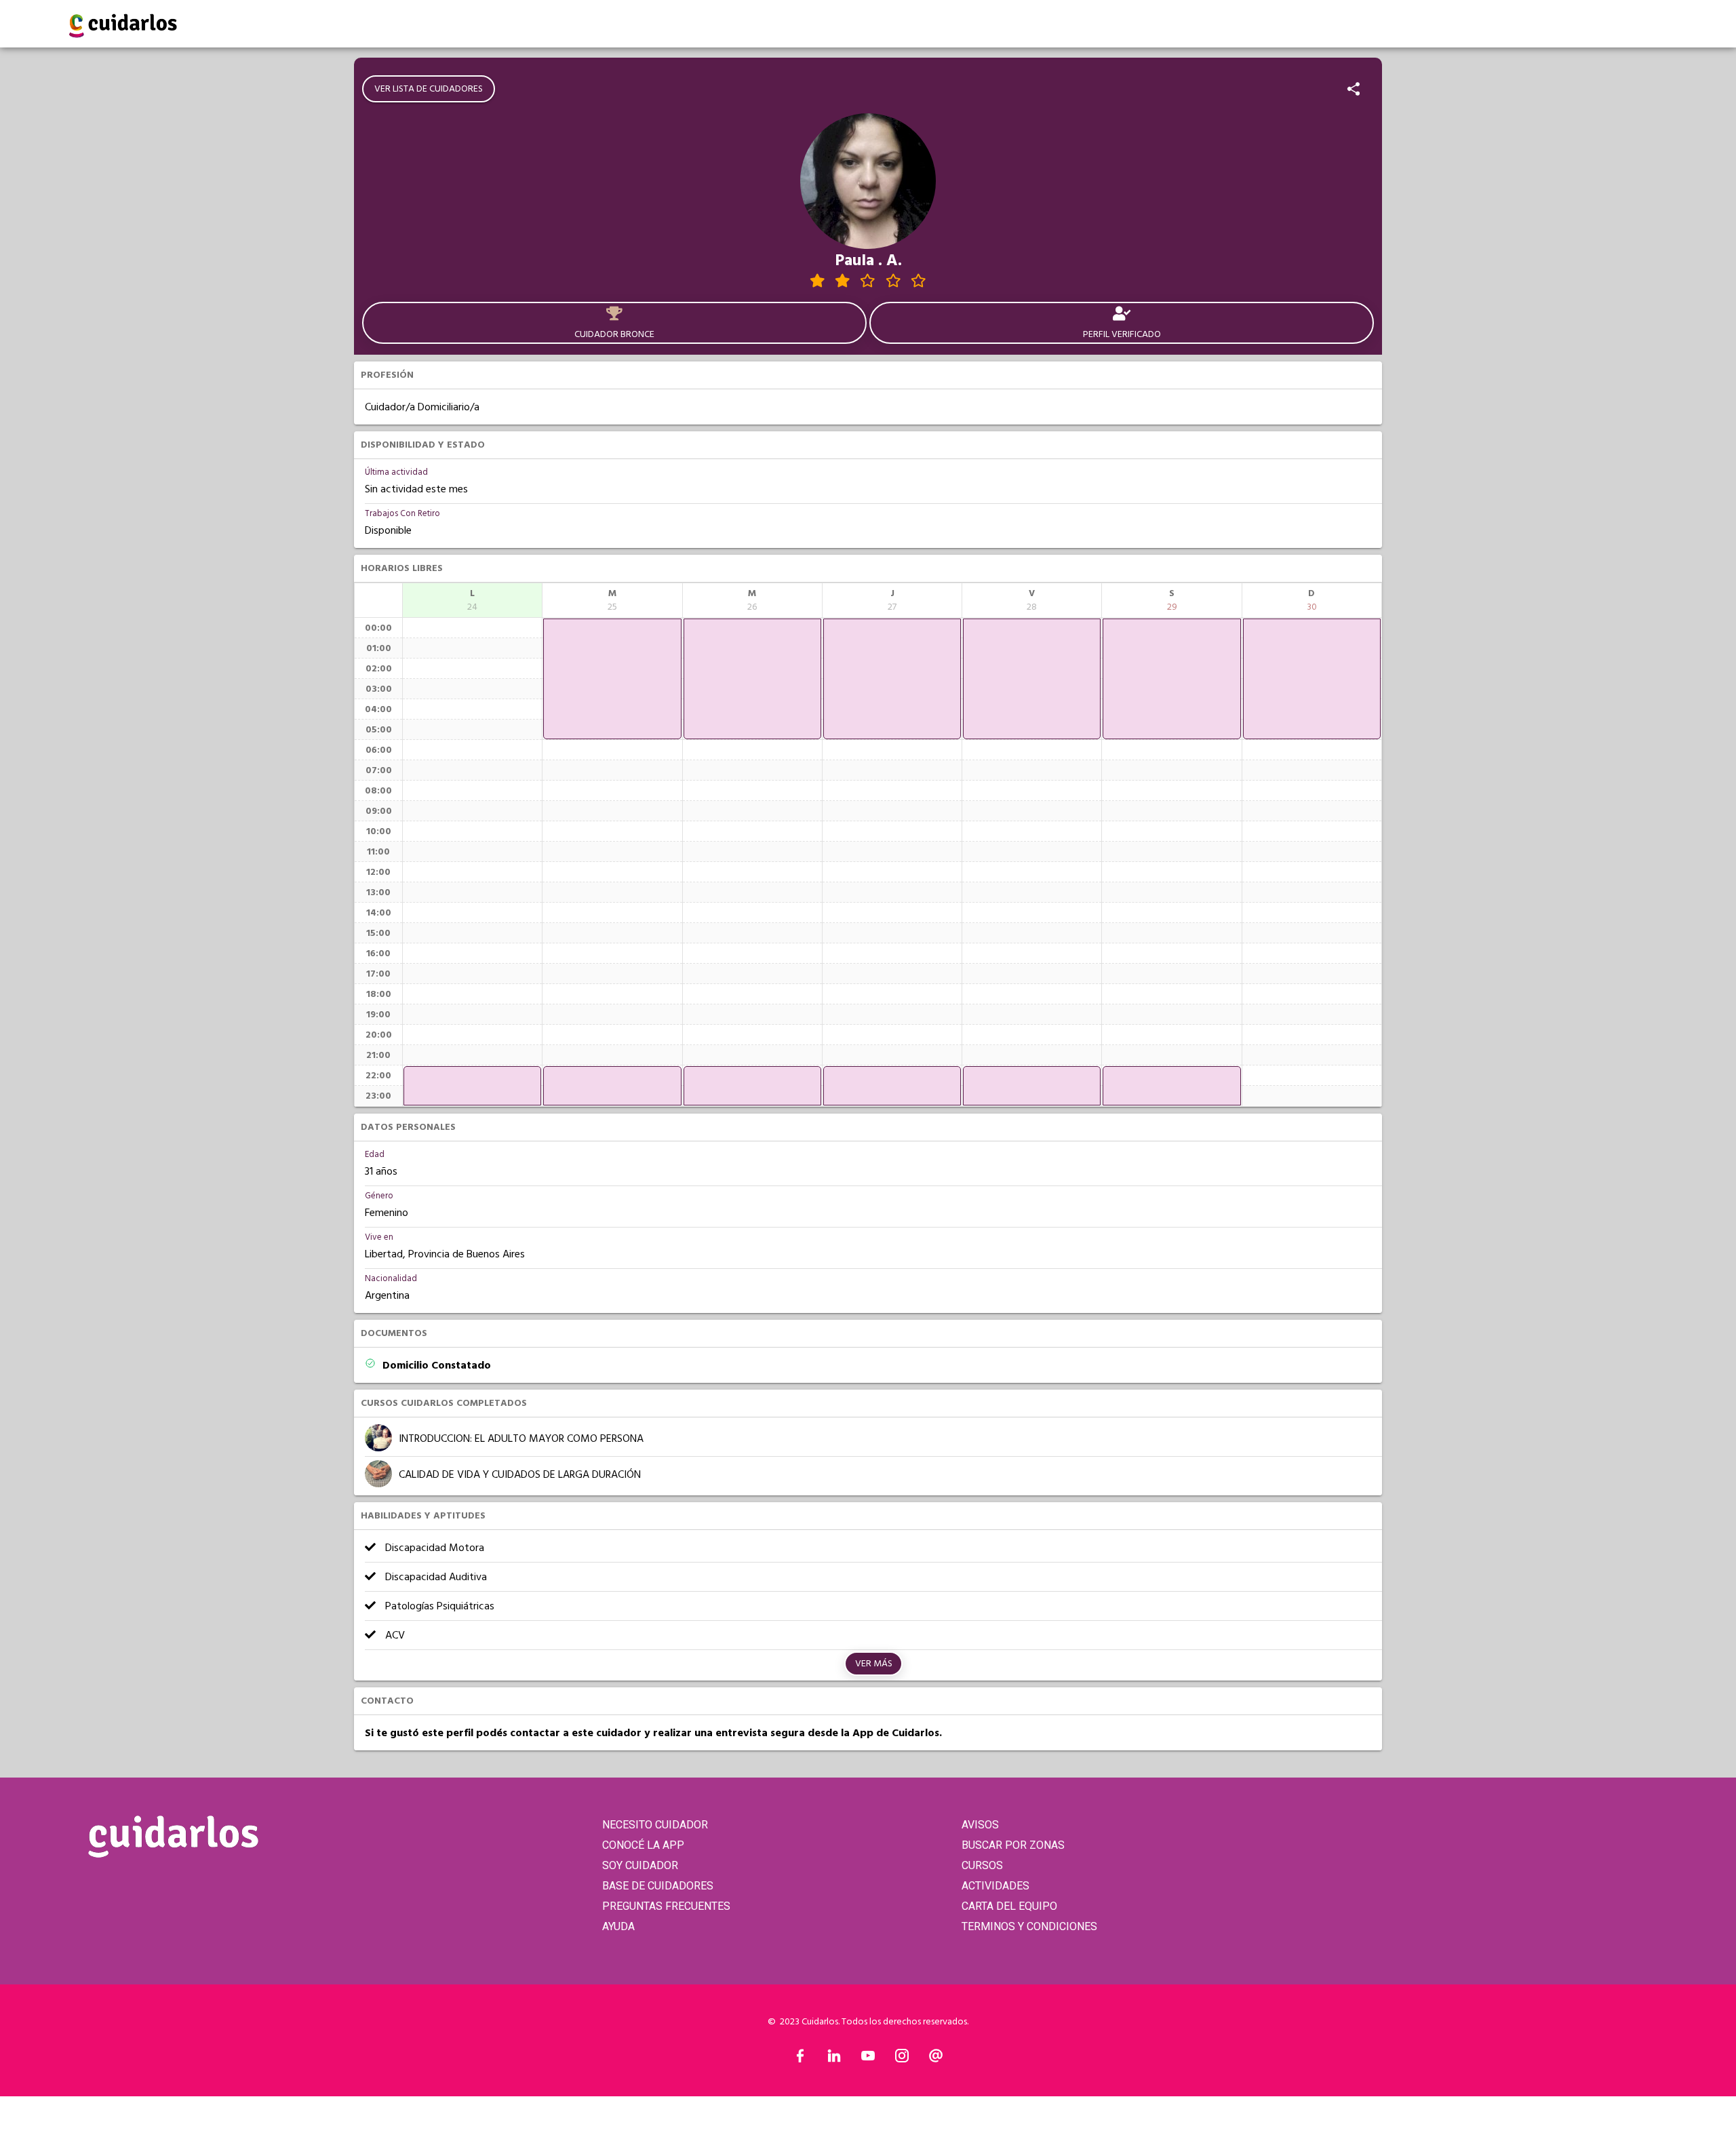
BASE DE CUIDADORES (658, 1886)
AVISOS (980, 1825)
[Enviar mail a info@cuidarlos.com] (936, 2059)
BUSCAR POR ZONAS (1013, 1845)
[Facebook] (800, 2059)
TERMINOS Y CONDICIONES (1029, 1926)
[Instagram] (902, 2059)
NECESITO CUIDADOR (655, 1825)
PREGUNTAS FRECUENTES (666, 1906)
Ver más (874, 1664)
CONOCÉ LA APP (643, 1845)
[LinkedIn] (834, 2059)
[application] (472, 1086)
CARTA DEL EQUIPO (1009, 1906)
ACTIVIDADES (995, 1886)
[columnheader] (472, 600)
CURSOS (982, 1865)
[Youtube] (868, 2059)
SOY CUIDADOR (640, 1865)
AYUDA (618, 1926)
